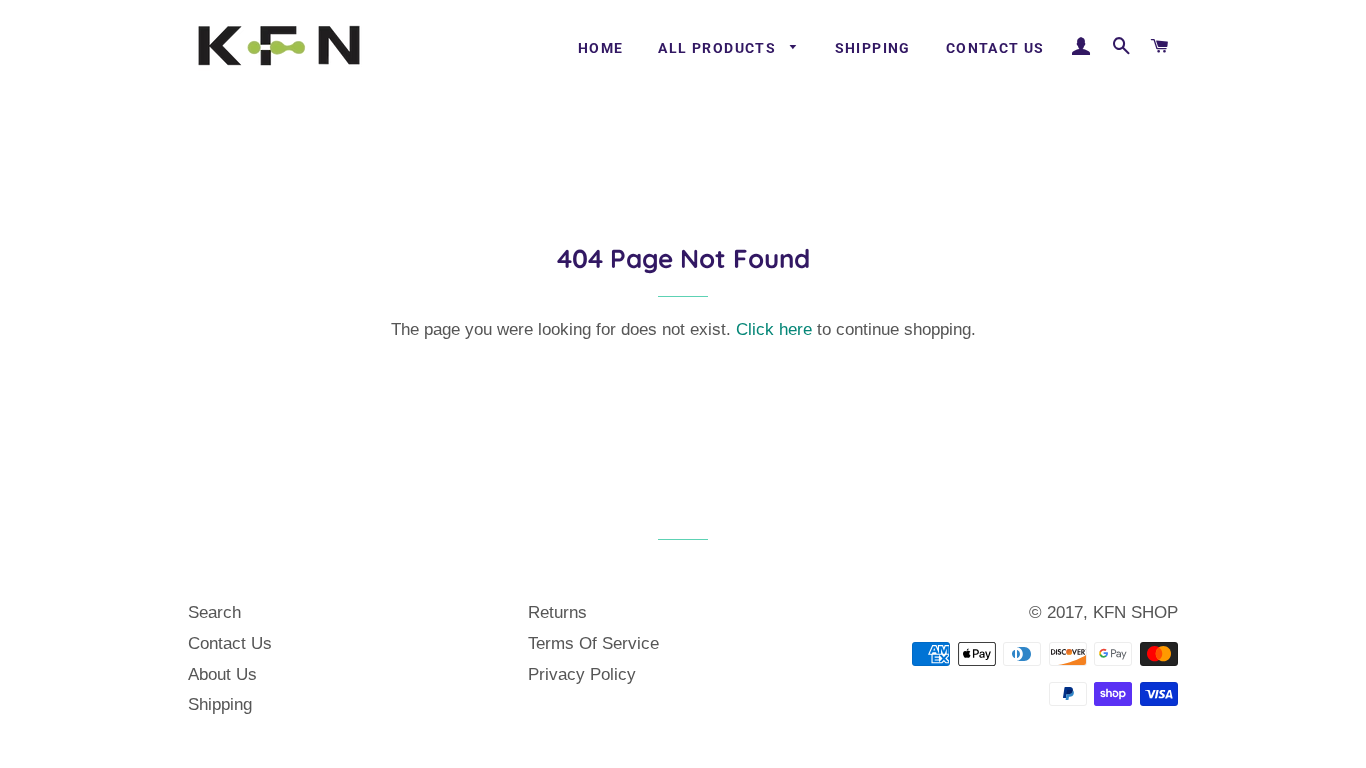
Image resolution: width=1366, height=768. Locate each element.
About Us (222, 674)
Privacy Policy (582, 674)
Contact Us (995, 48)
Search (214, 612)
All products (719, 48)
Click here (774, 329)
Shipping (873, 48)
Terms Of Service (593, 643)
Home (601, 48)
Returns (557, 612)
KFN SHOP (1135, 612)
